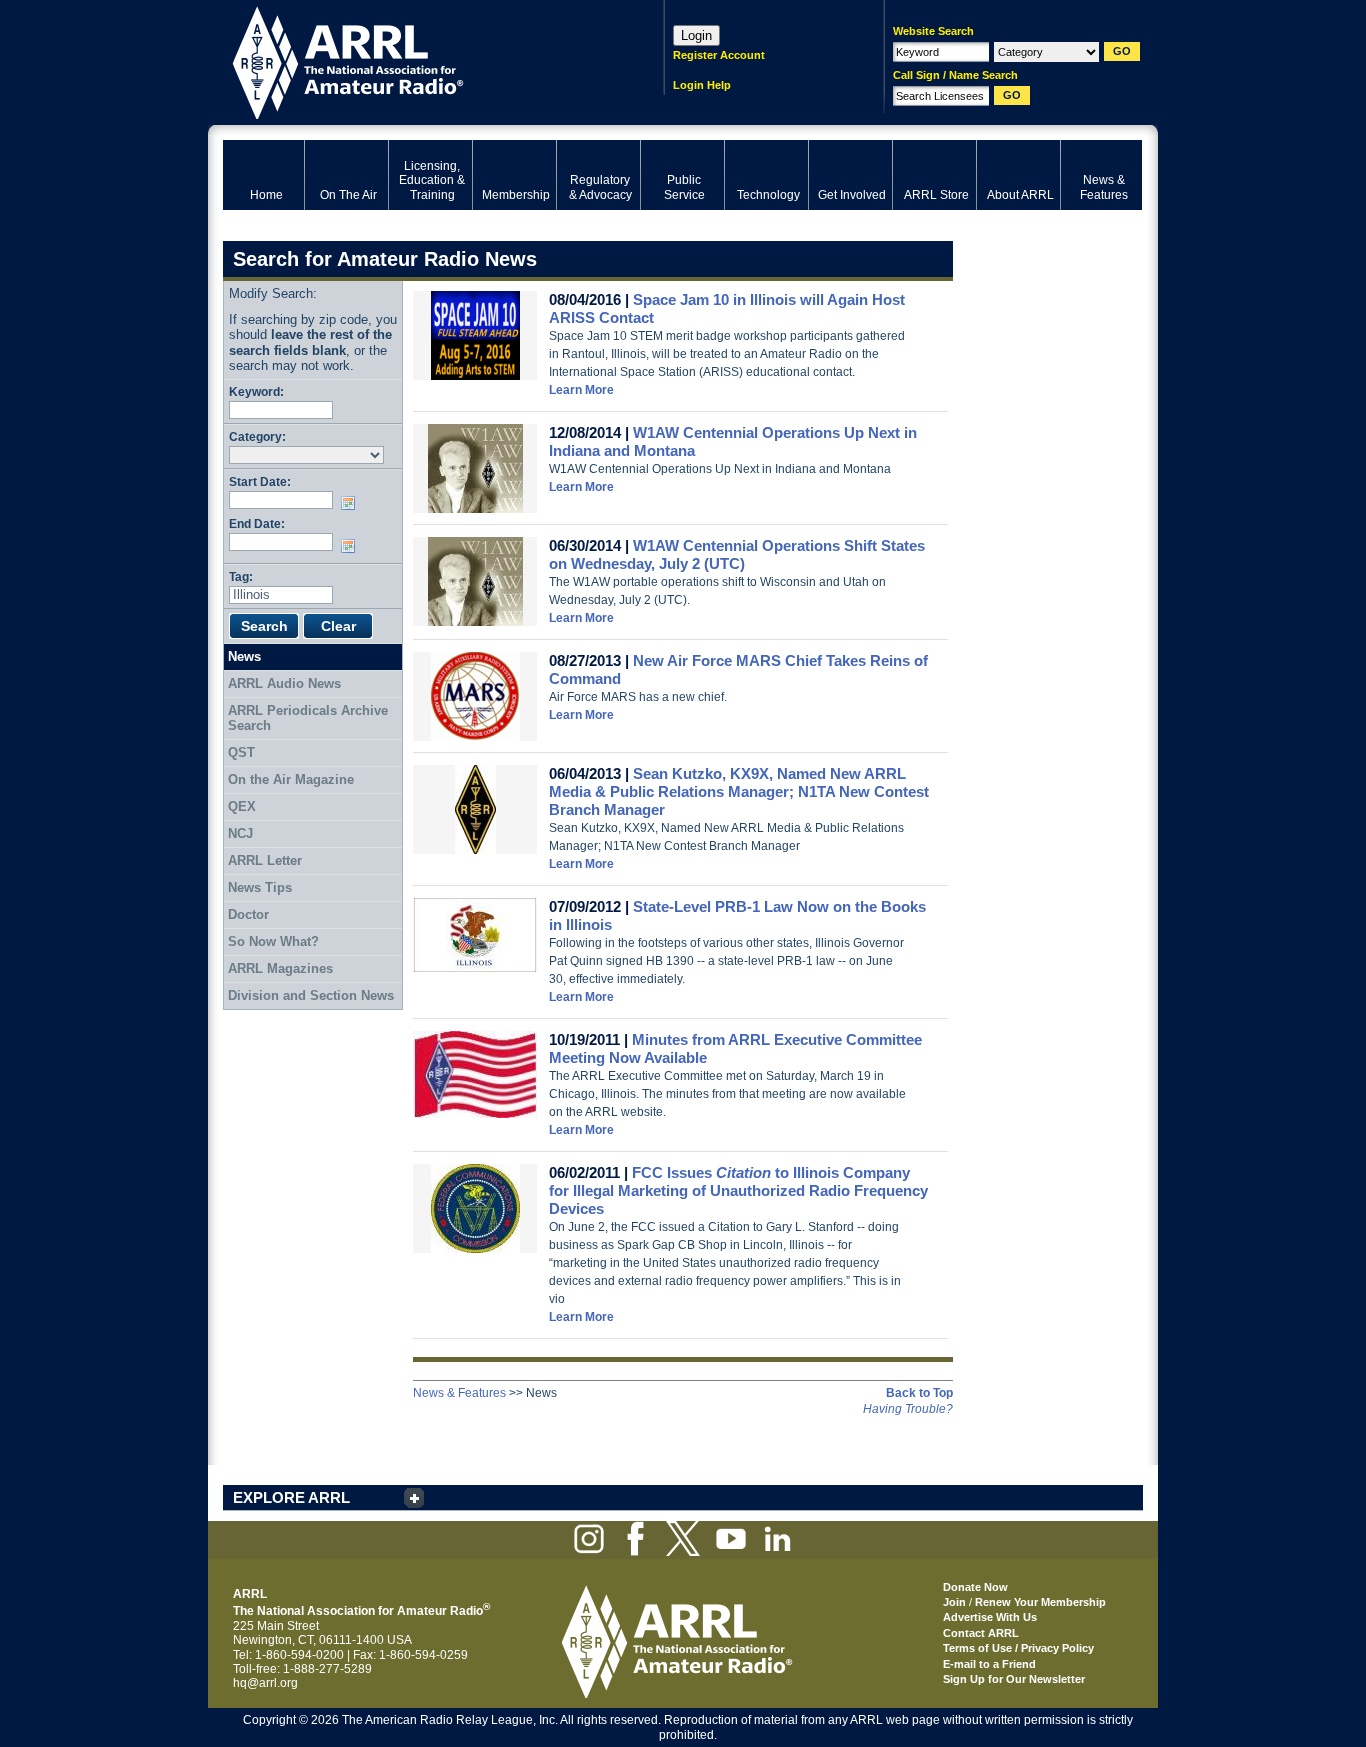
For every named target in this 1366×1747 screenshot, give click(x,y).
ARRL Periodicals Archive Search (308, 718)
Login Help (702, 85)
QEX (242, 806)
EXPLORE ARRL (291, 1497)
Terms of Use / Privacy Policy (1018, 1648)
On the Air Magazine (291, 779)
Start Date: (260, 481)
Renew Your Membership (1040, 1602)
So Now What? (273, 941)
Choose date (352, 503)
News (244, 656)
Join (954, 1602)
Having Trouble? (908, 1409)
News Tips (260, 887)
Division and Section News (311, 995)
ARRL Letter (265, 860)
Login (696, 35)
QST (241, 752)
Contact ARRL (981, 1633)
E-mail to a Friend (989, 1664)
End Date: (257, 523)
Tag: (241, 576)
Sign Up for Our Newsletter (1014, 1679)
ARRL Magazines (280, 968)
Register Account (719, 55)
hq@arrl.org (265, 1683)
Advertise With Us (990, 1617)
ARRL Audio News (284, 683)
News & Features (459, 1393)
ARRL (417, 60)
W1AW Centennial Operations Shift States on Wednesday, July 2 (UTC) (737, 554)
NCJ (240, 833)
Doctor (248, 914)
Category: (257, 436)
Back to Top (919, 1393)
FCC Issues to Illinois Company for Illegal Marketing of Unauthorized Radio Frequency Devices (738, 1190)
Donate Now (975, 1587)
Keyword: (256, 391)
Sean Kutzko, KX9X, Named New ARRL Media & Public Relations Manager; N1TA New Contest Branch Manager (739, 791)
